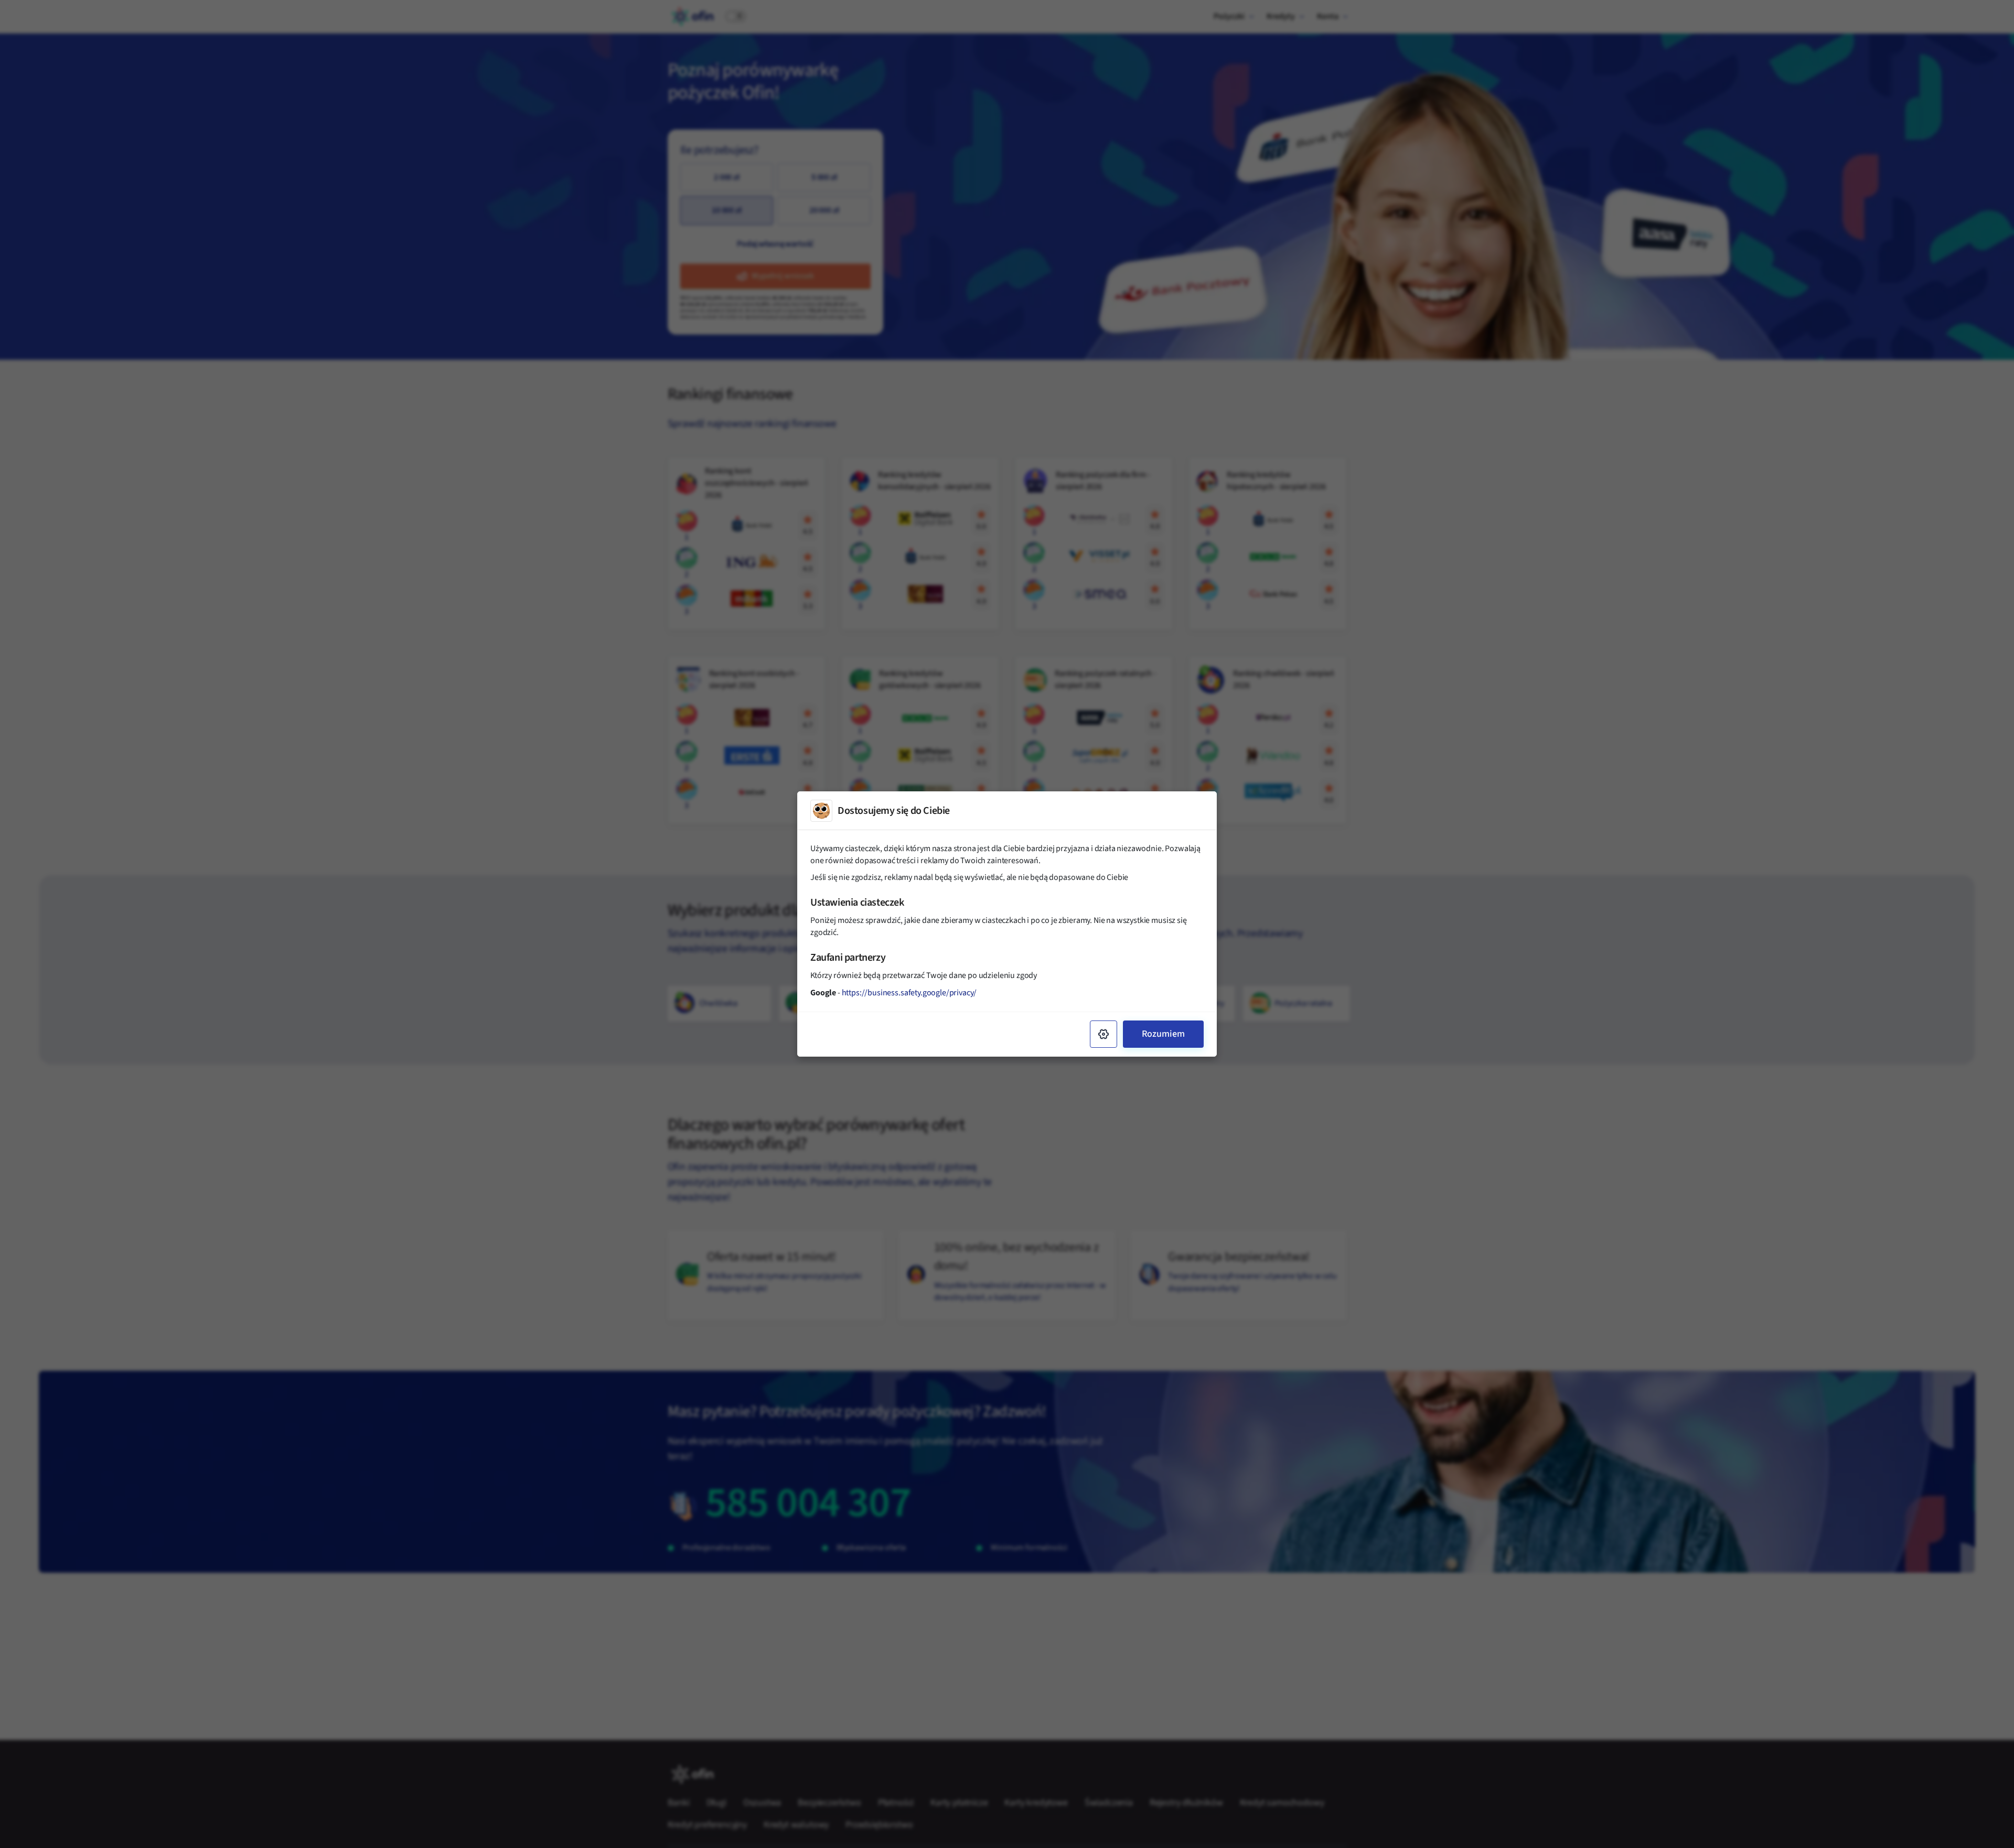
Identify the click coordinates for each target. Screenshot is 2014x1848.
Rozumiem (1163, 1034)
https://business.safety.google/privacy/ (909, 993)
